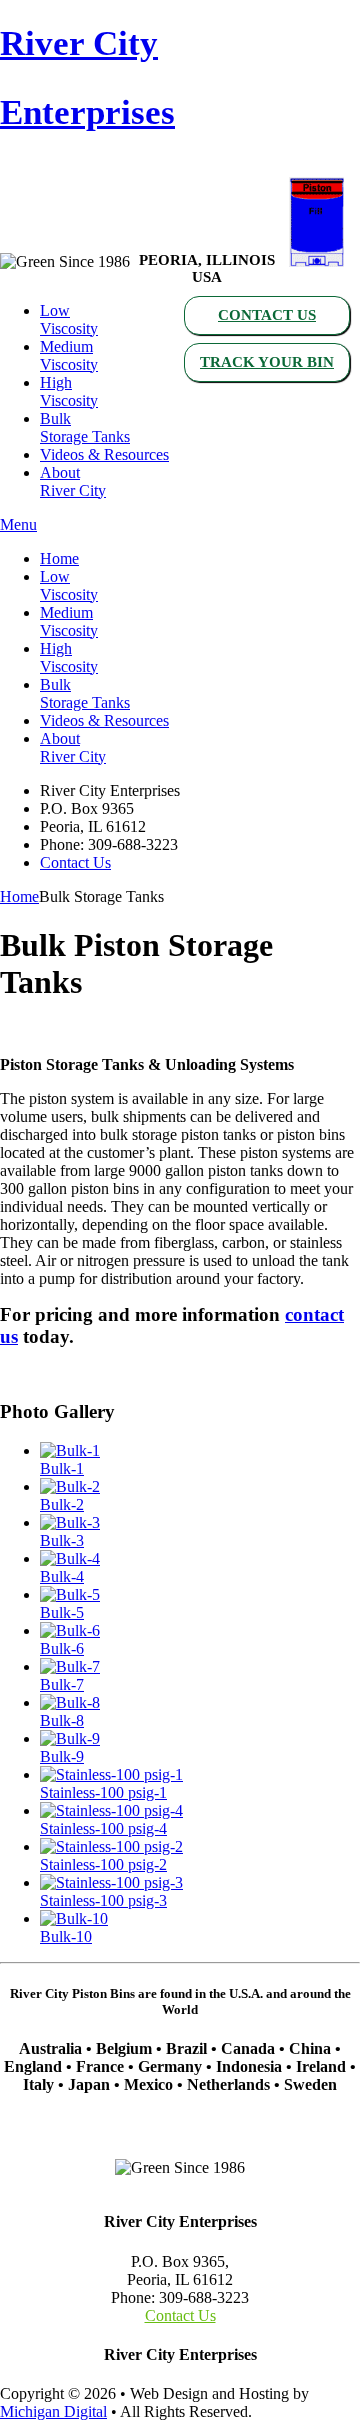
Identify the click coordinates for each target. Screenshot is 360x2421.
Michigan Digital (53, 2411)
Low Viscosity (69, 319)
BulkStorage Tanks (85, 427)
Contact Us (267, 315)
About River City (73, 481)
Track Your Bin (267, 362)
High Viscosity (69, 391)
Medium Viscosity (69, 355)
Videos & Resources (104, 454)
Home (59, 558)
